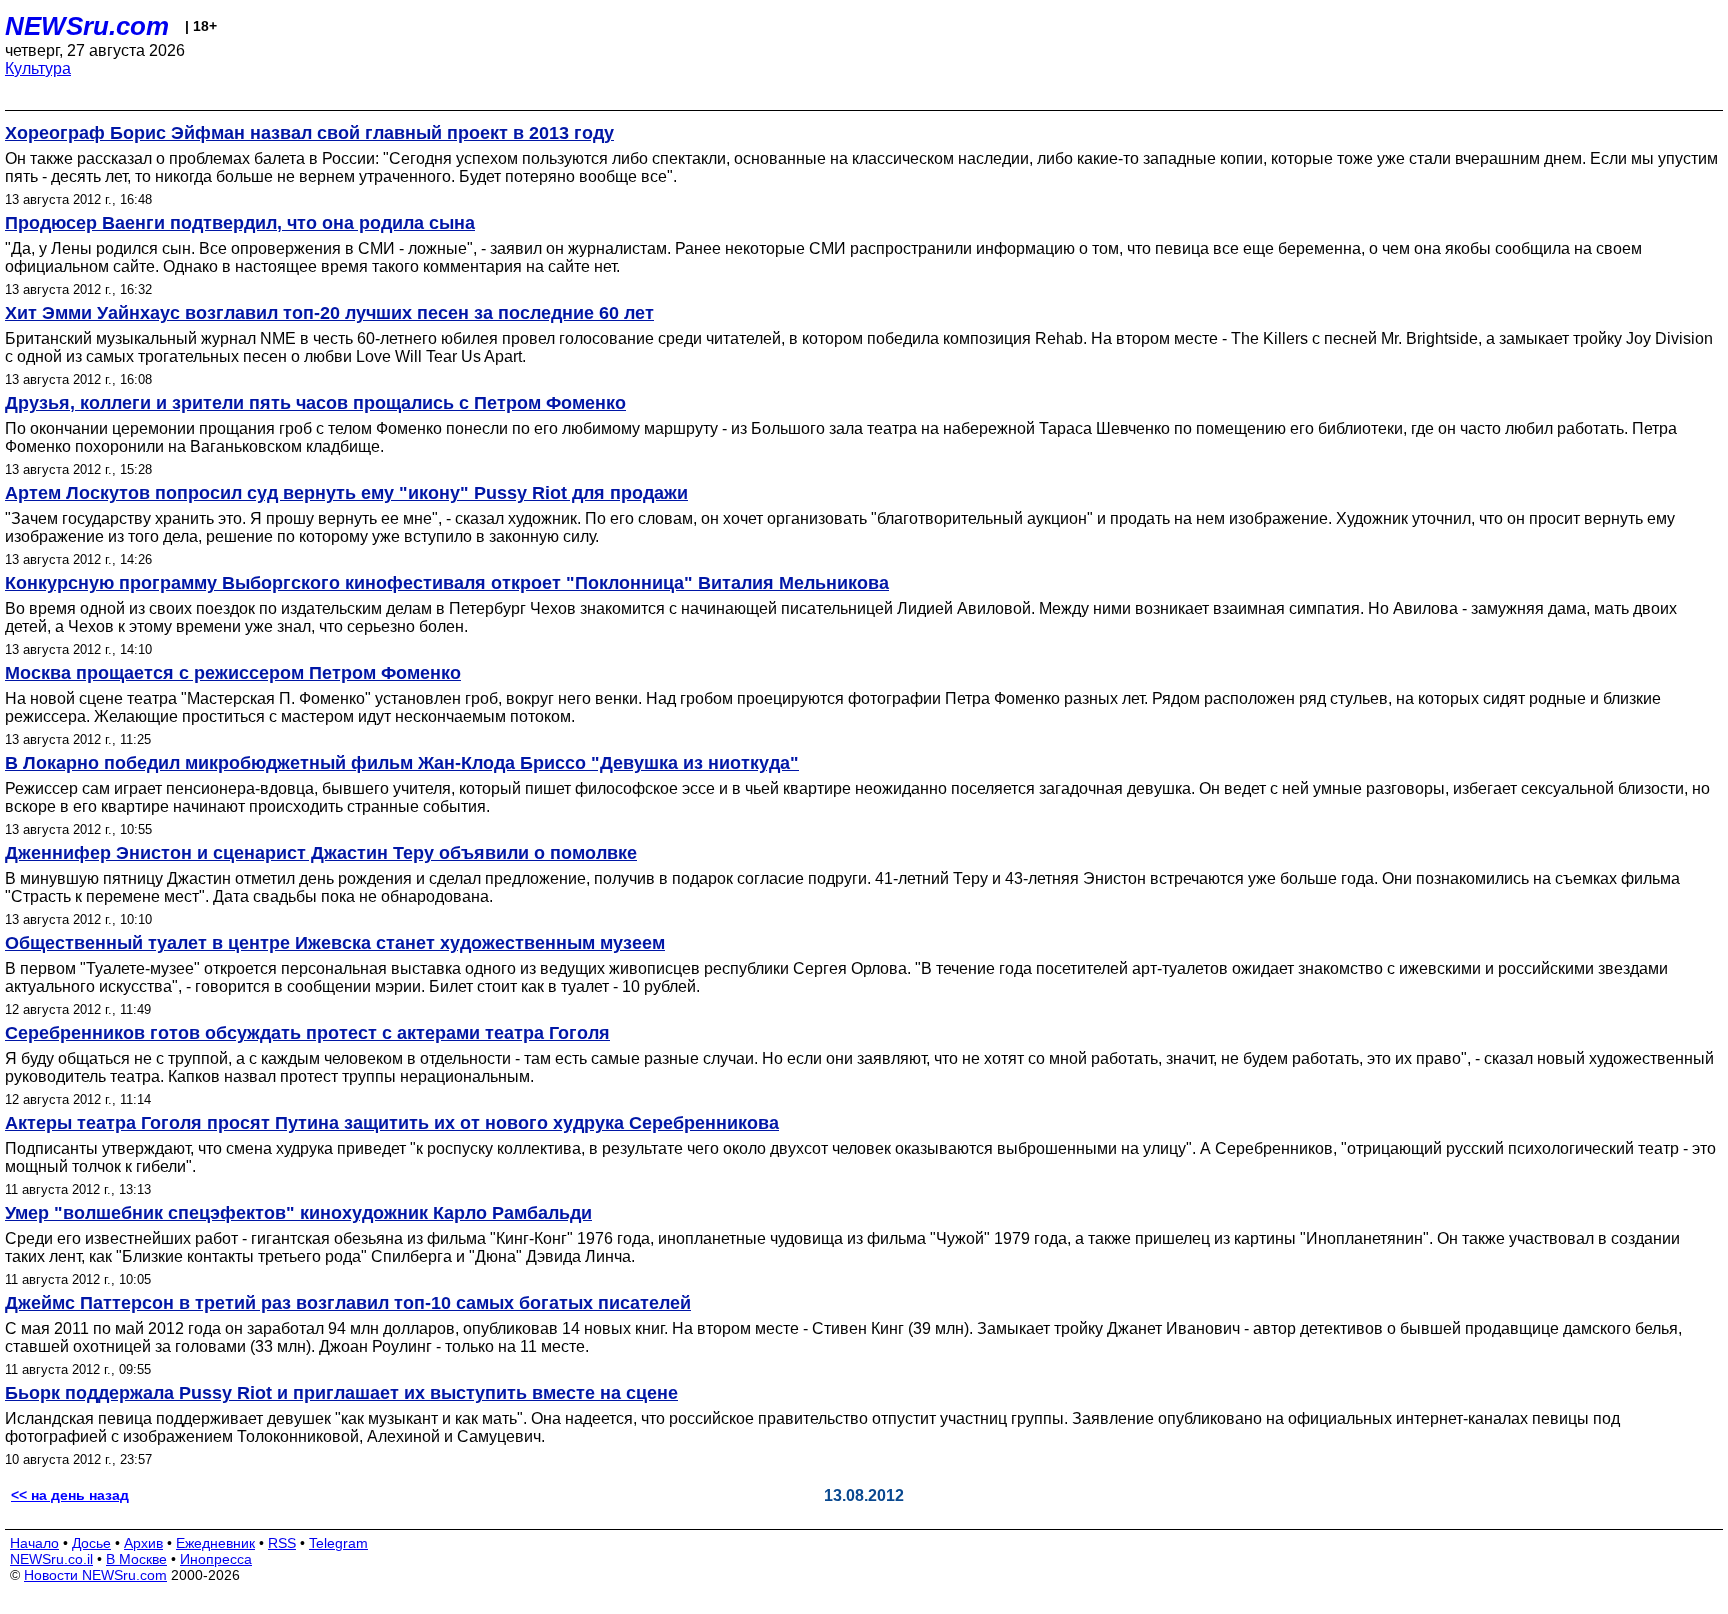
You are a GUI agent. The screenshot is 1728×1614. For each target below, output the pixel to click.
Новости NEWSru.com (95, 1575)
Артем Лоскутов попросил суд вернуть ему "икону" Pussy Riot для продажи (346, 493)
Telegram (338, 1543)
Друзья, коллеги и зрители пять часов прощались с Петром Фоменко (315, 403)
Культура (38, 68)
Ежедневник (215, 1543)
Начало (34, 1543)
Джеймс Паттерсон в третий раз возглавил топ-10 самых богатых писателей (348, 1303)
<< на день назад (70, 1495)
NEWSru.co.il (51, 1559)
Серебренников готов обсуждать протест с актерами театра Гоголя (307, 1033)
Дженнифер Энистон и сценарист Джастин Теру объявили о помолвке (321, 853)
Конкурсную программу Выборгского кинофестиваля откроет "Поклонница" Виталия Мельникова (447, 583)
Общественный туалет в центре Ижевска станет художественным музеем (335, 943)
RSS (282, 1543)
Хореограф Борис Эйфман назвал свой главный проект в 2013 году (309, 133)
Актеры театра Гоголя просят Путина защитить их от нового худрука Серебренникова (392, 1123)
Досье (91, 1543)
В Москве (136, 1559)
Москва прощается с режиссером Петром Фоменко (233, 673)
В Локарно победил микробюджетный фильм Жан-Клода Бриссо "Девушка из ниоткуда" (402, 763)
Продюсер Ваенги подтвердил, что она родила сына (240, 223)
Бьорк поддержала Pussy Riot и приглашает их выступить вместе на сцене (341, 1393)
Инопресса (216, 1559)
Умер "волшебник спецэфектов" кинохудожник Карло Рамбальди (298, 1213)
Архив (143, 1543)
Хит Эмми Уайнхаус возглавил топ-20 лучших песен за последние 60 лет (329, 313)
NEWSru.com (87, 26)
